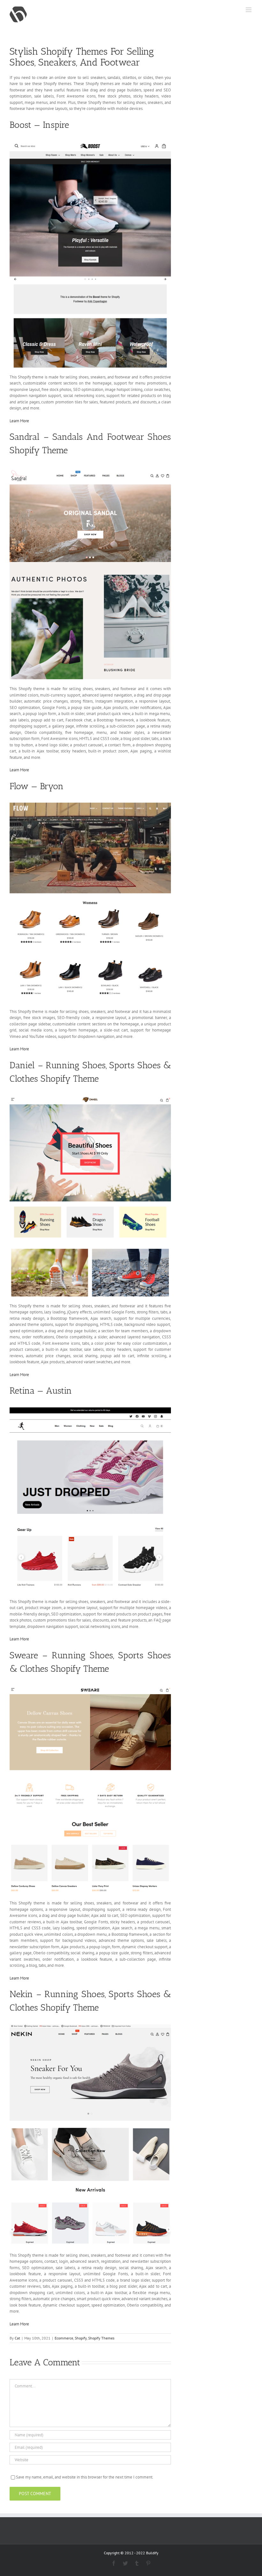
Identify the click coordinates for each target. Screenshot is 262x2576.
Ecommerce (64, 2338)
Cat (17, 2338)
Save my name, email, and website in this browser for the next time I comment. (85, 2477)
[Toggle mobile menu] (249, 10)
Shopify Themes (101, 2338)
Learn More (19, 421)
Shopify (81, 2338)
